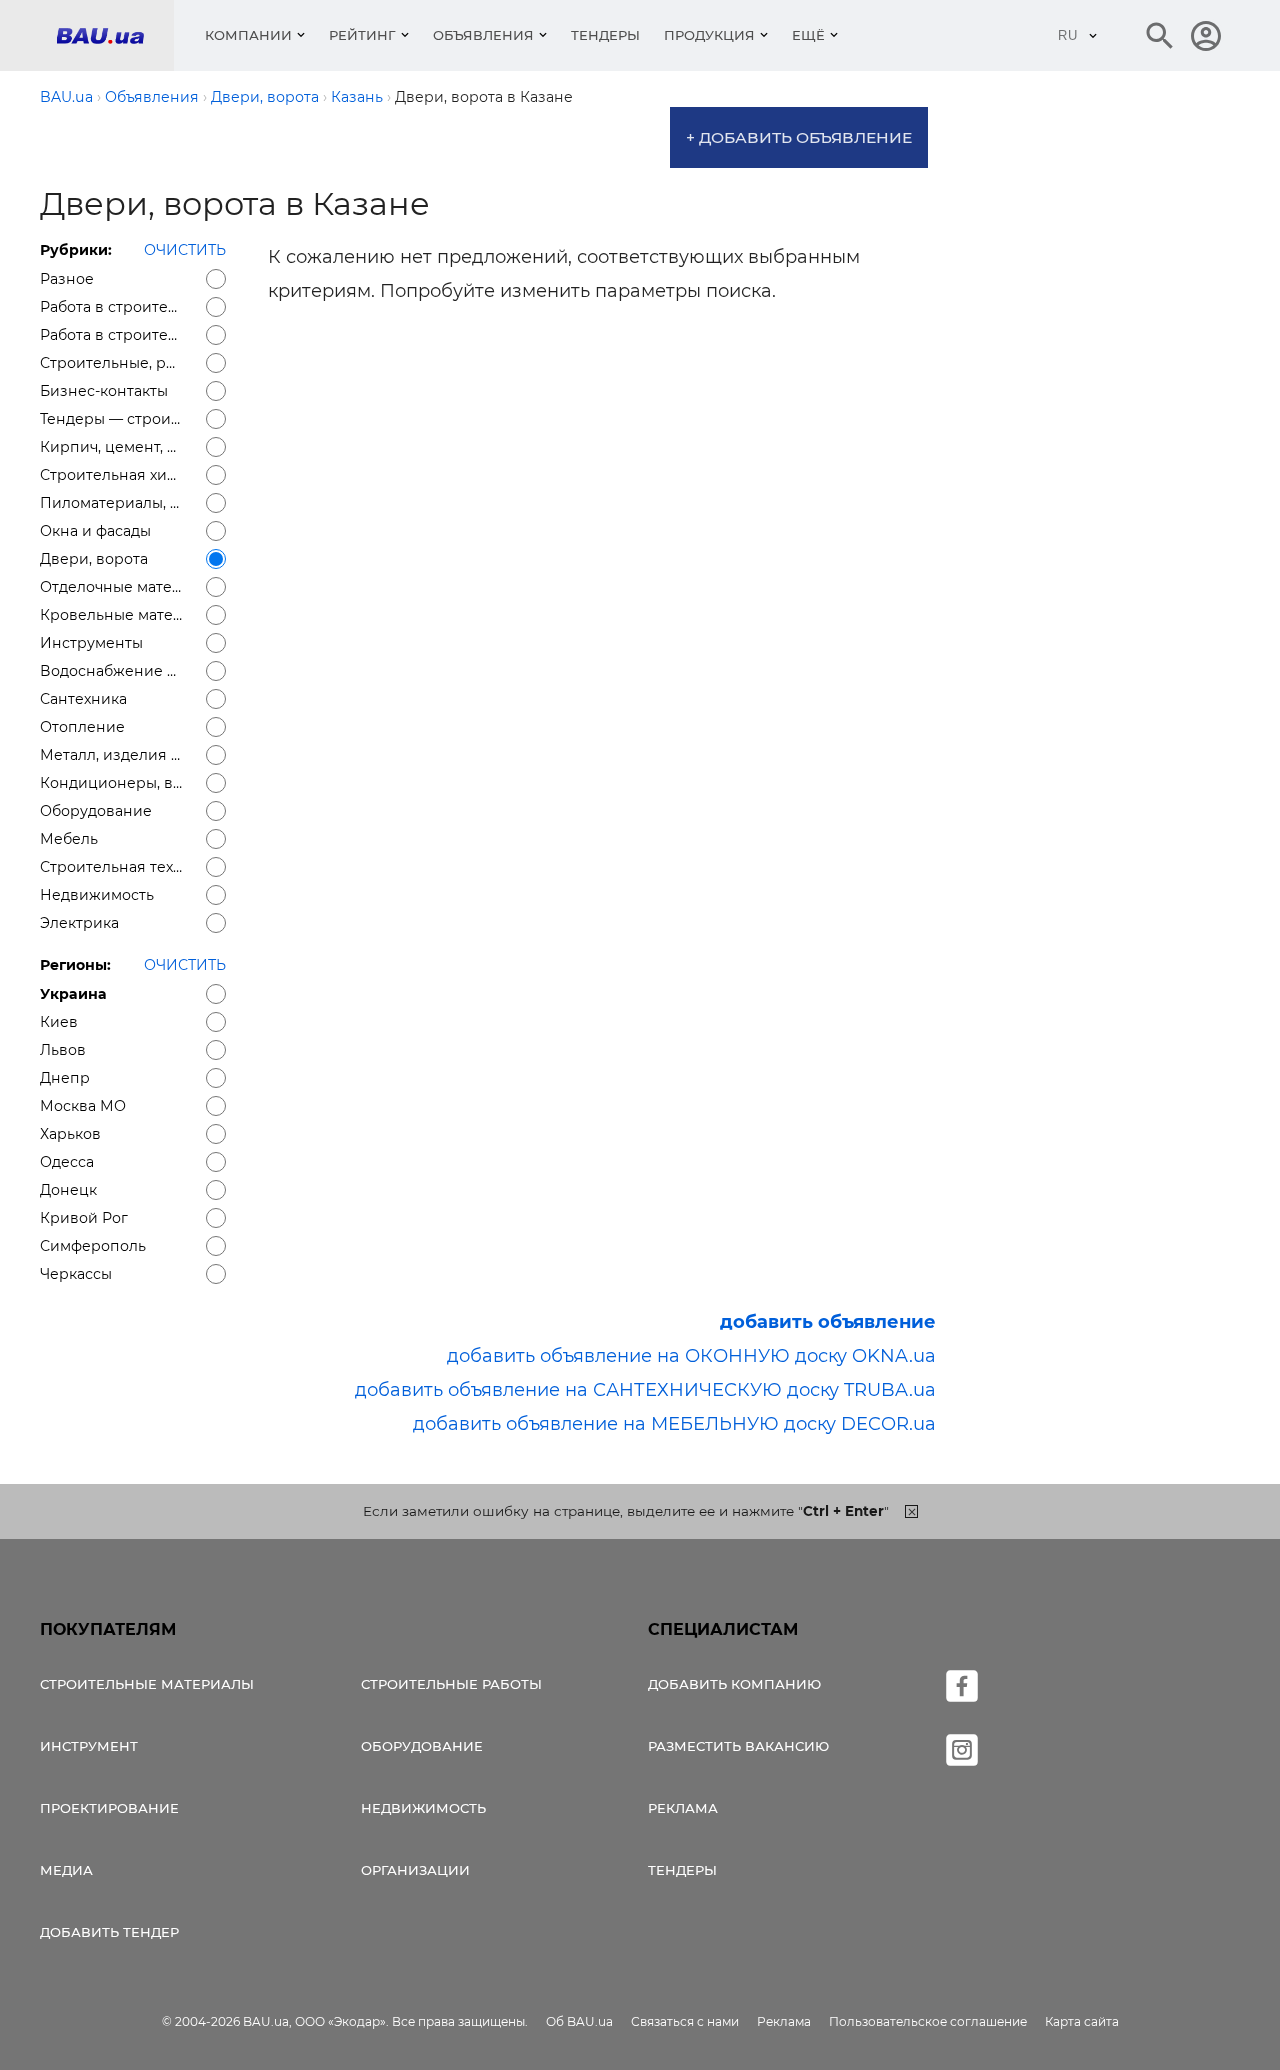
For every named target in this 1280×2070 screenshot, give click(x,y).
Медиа (66, 1870)
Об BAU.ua (579, 2021)
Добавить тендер (109, 1932)
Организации (415, 1870)
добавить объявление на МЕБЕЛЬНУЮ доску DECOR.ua (674, 1424)
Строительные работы (451, 1684)
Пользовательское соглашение (928, 2021)
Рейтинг (362, 35)
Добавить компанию (734, 1684)
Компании (248, 35)
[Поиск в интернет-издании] (1160, 36)
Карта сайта (1082, 2021)
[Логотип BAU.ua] (115, 35)
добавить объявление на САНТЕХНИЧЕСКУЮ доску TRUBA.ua (645, 1390)
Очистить (185, 250)
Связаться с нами (685, 2021)
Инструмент (89, 1746)
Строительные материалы (147, 1684)
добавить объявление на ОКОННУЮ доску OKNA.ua (691, 1356)
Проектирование (109, 1808)
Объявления (483, 35)
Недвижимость (423, 1808)
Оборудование (422, 1746)
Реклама (683, 1808)
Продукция (709, 35)
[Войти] (1206, 36)
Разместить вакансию (738, 1746)
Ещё (808, 35)
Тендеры (605, 35)
